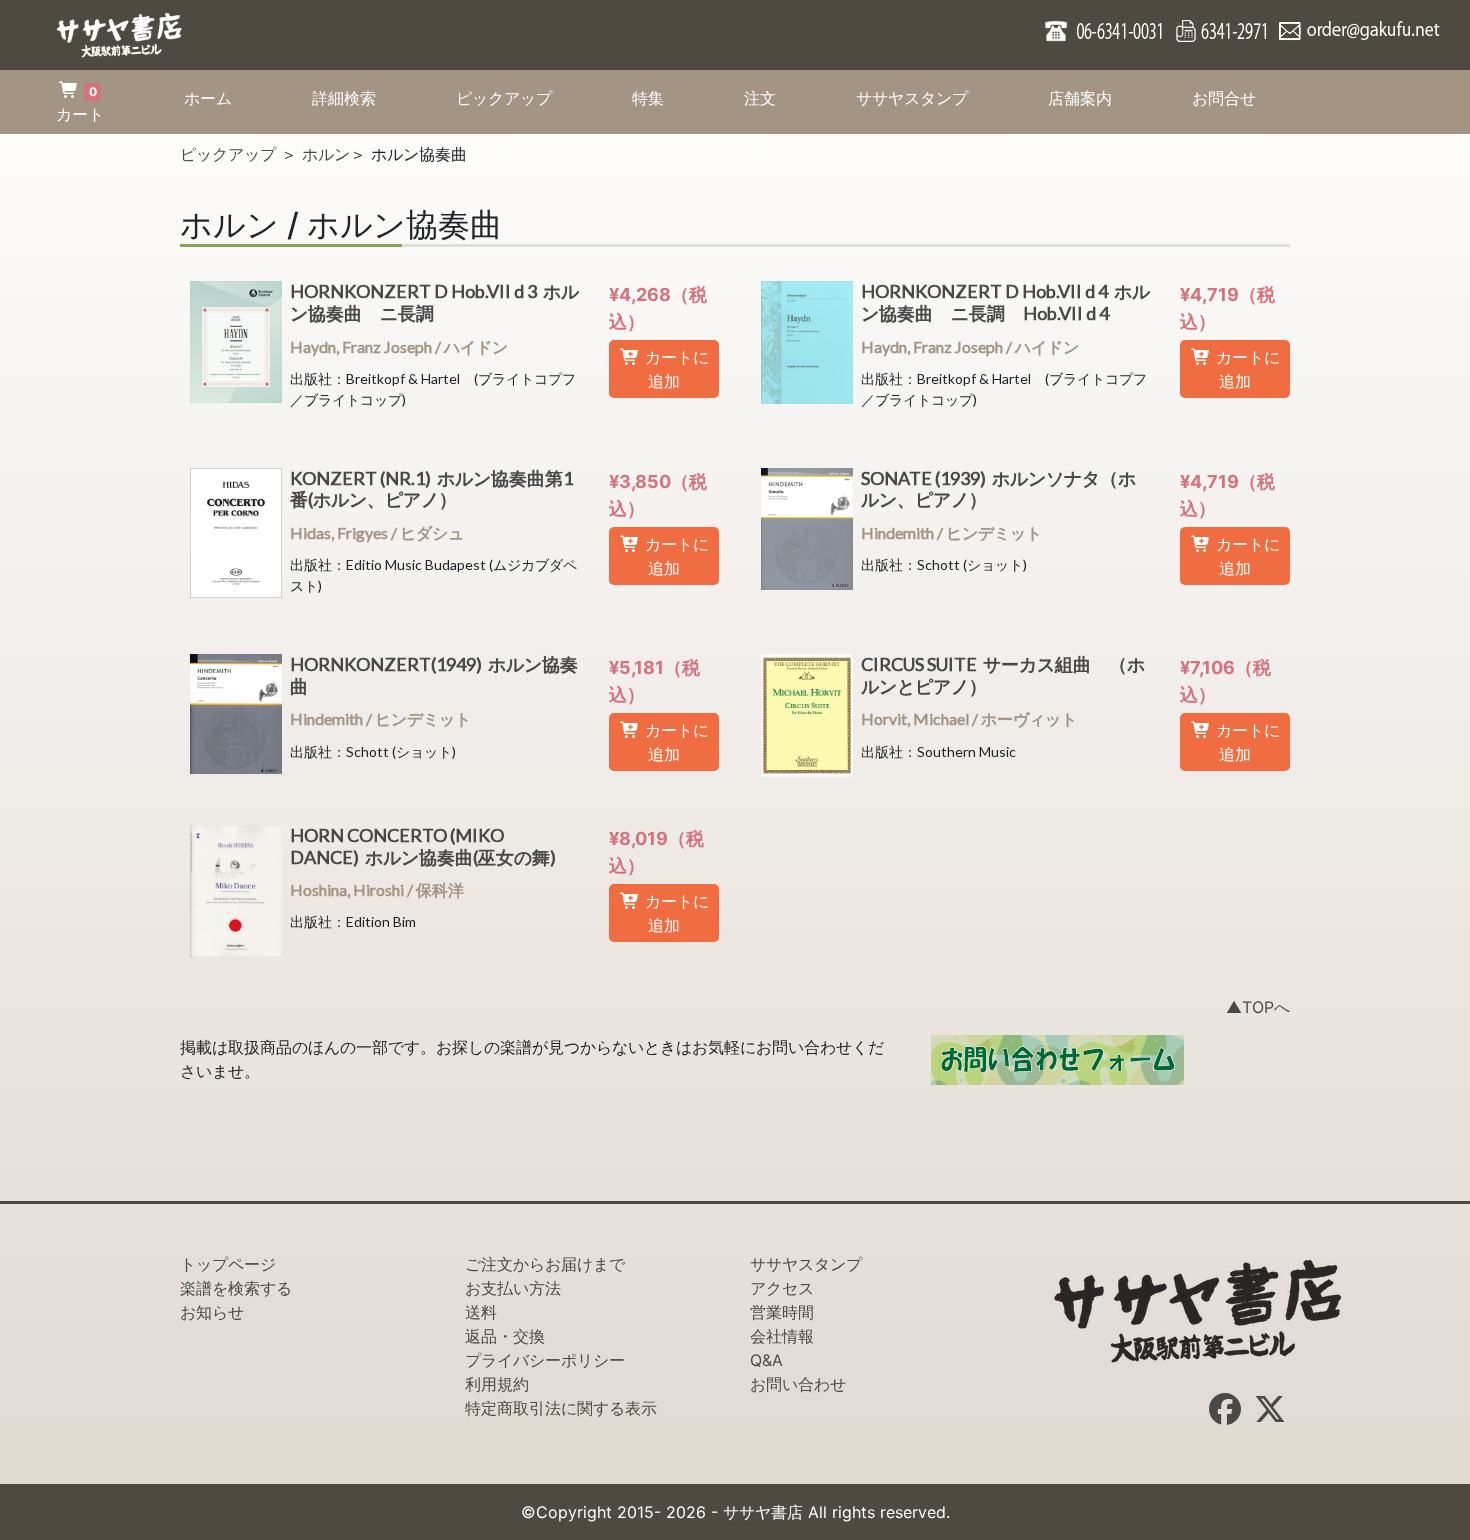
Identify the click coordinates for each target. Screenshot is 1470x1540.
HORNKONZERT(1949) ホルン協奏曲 (434, 675)
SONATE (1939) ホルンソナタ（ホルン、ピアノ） (998, 489)
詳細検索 (364, 97)
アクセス (782, 1288)
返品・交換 (505, 1336)
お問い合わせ (798, 1384)
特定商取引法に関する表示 (561, 1408)
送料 (481, 1312)
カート (80, 104)
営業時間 (782, 1312)
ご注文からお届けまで (545, 1264)
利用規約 (497, 1384)
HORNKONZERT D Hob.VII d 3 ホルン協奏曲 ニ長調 (434, 302)
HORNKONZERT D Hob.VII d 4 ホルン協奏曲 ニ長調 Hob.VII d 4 (1005, 302)
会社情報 (782, 1336)
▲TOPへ (1258, 1007)
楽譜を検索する (236, 1288)
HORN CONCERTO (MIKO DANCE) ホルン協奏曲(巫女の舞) (426, 846)
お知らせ (212, 1312)
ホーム (228, 97)
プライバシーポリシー (545, 1360)
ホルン (326, 154)
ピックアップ (524, 97)
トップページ (228, 1264)
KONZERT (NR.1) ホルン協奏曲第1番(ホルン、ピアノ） (431, 489)
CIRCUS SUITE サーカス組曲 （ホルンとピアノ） (1003, 675)
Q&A (766, 1360)
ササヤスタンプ (932, 97)
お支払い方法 (513, 1288)
